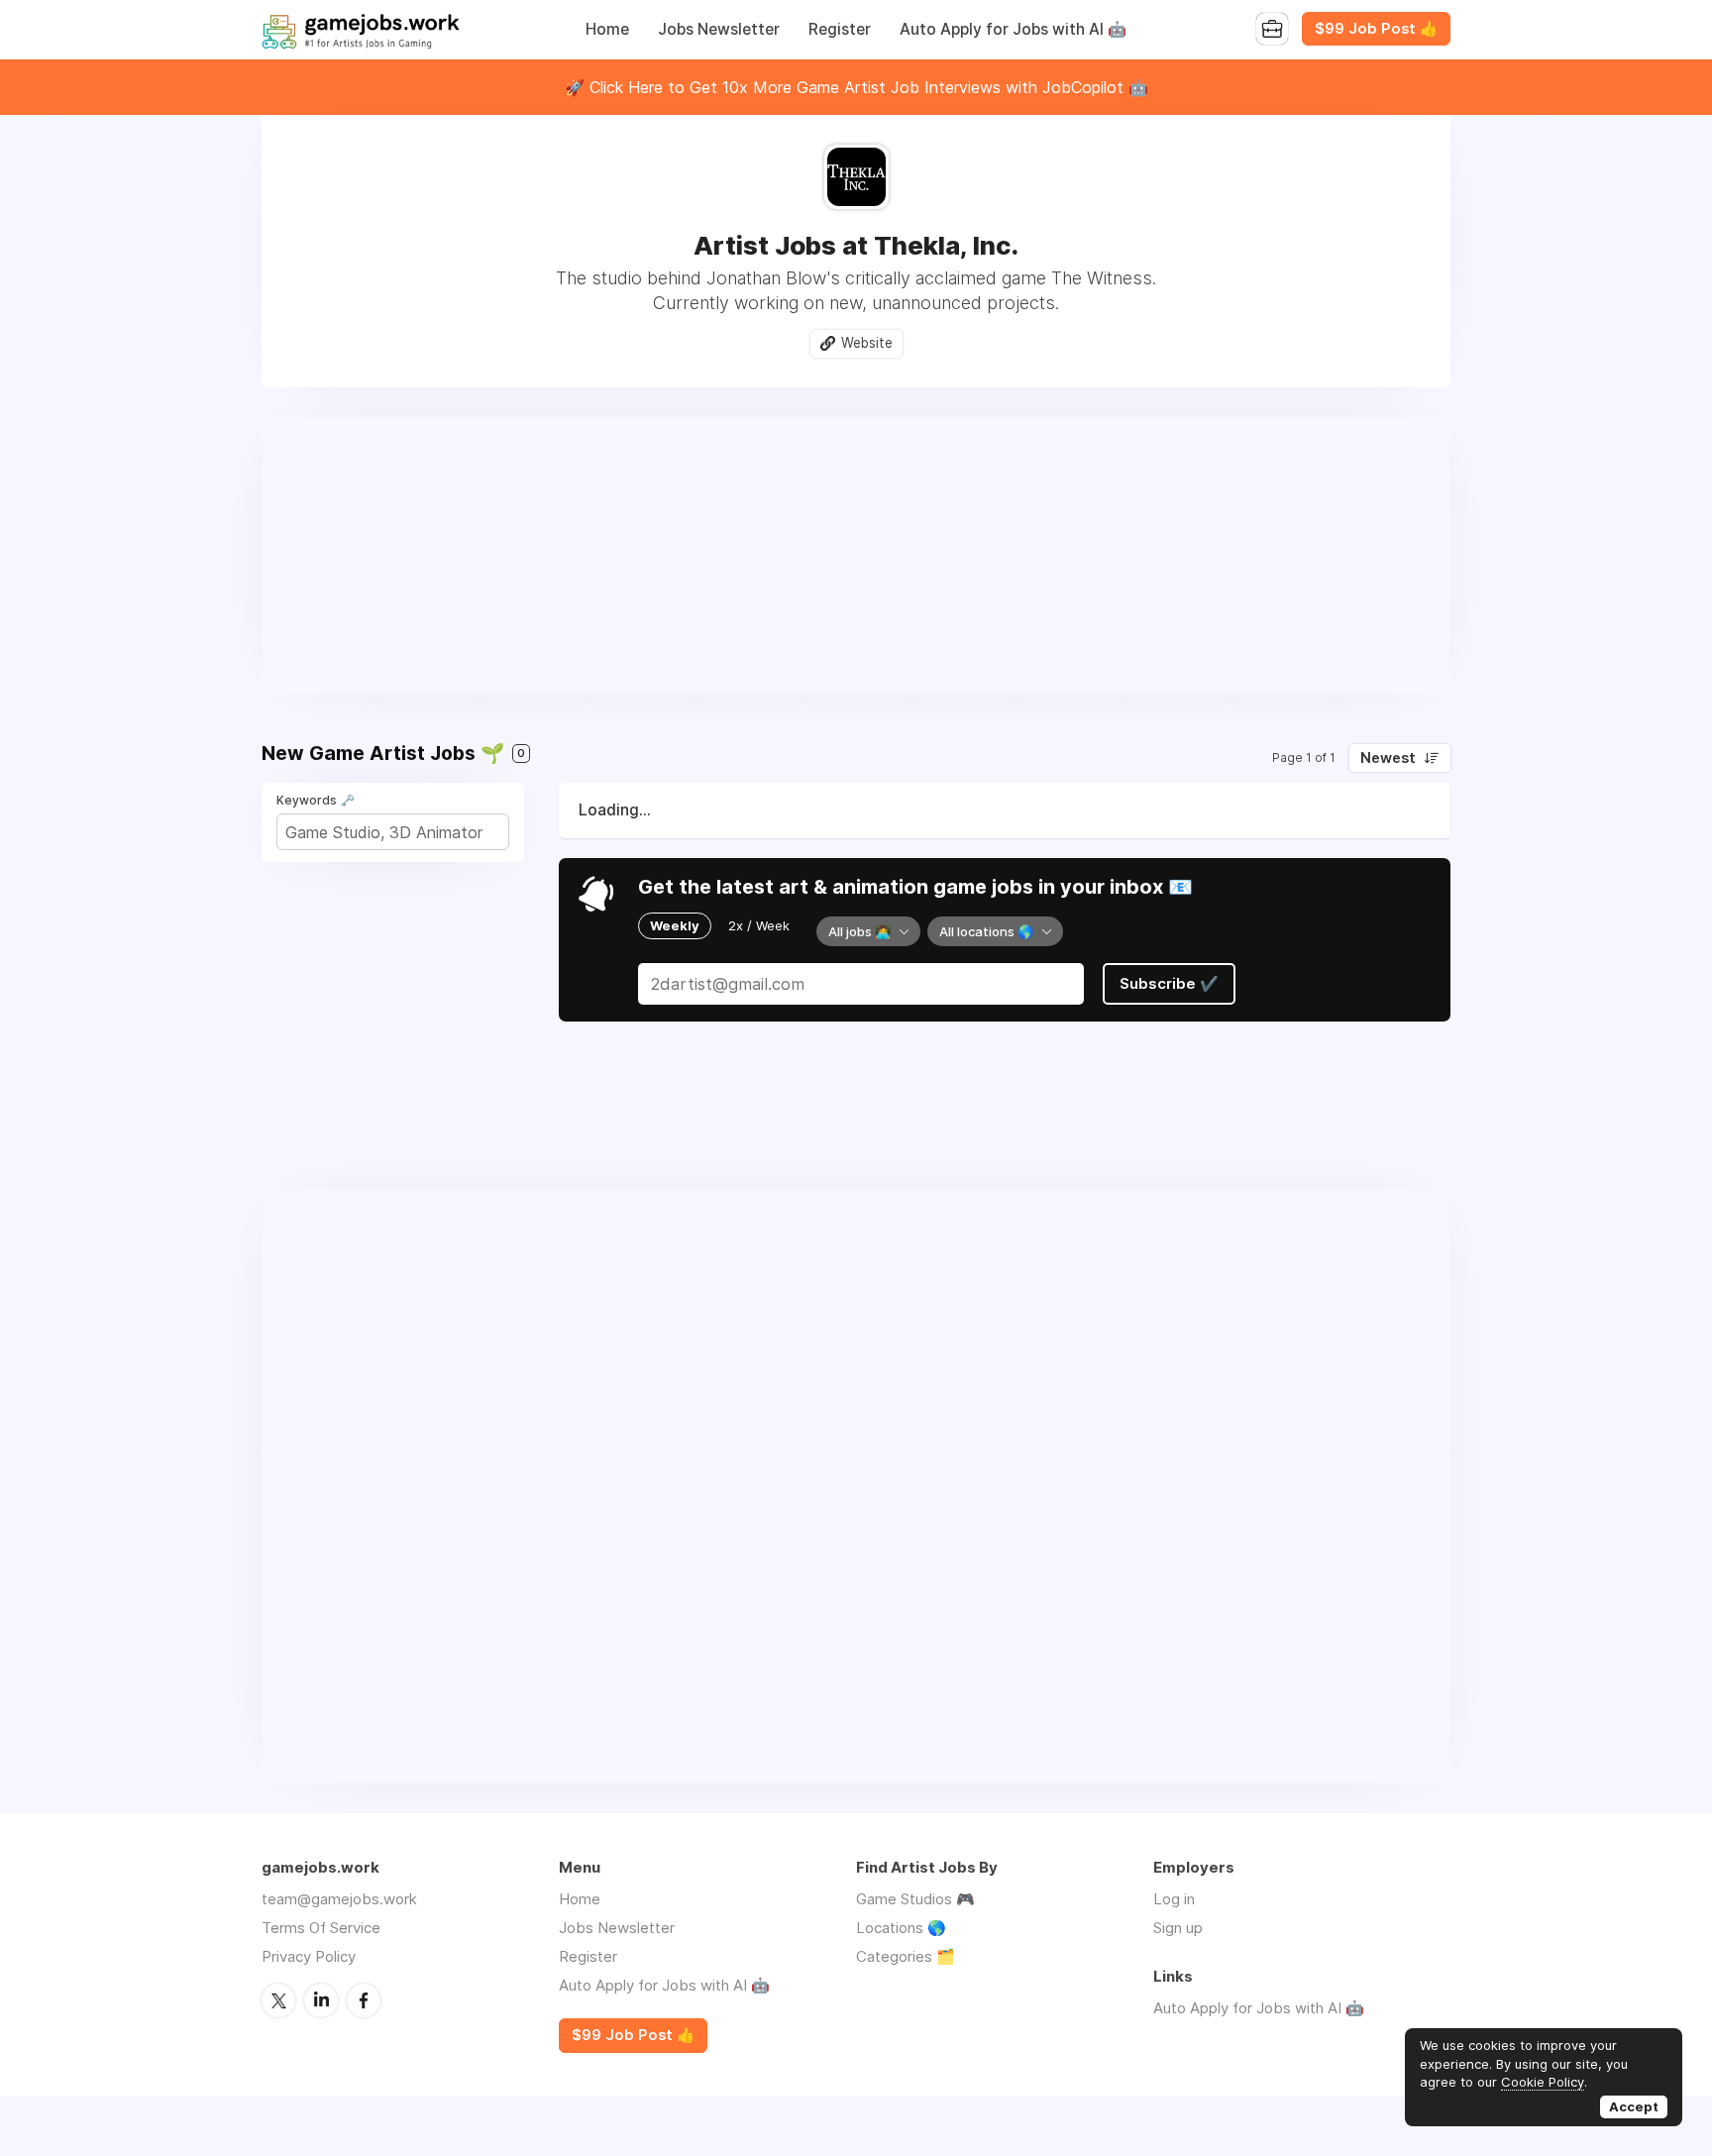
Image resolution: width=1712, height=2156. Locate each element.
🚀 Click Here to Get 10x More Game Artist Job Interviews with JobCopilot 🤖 (856, 87)
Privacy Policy (309, 1956)
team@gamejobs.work (339, 1899)
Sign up (1178, 1928)
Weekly (675, 925)
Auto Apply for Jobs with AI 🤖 (1013, 29)
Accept (1634, 2106)
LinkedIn (321, 2000)
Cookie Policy (1543, 2082)
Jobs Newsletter (719, 29)
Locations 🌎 (901, 1928)
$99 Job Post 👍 (1376, 29)
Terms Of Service (321, 1928)
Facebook (364, 2000)
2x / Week (759, 925)
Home (607, 29)
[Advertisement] (856, 556)
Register (840, 29)
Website (867, 343)
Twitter (278, 2000)
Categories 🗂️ (906, 1956)
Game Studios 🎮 (915, 1899)
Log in (1174, 1899)
